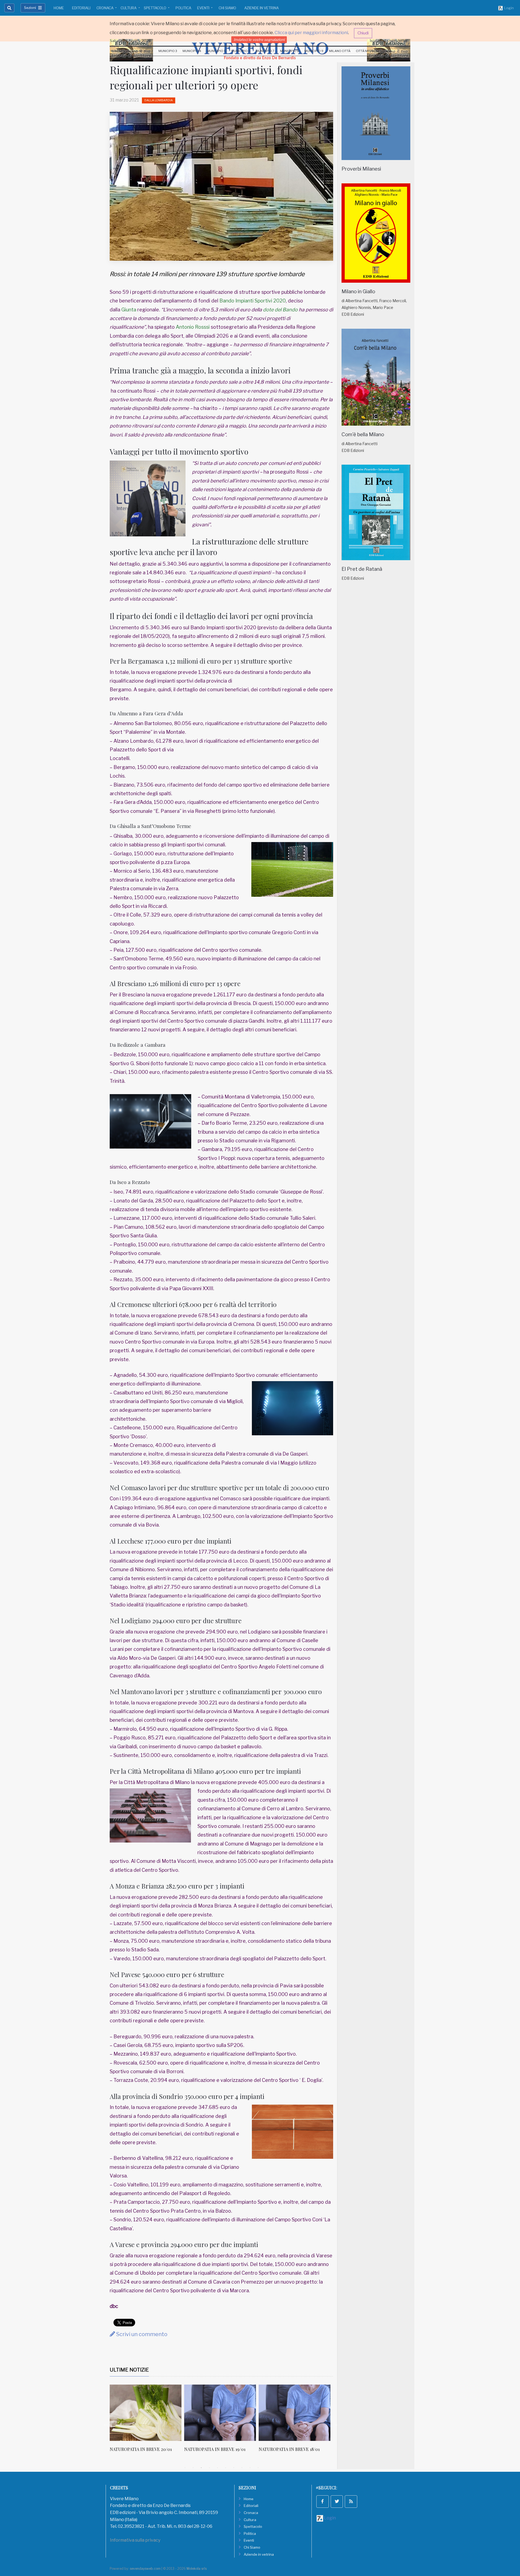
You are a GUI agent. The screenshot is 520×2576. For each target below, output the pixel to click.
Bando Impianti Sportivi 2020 (253, 301)
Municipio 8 (290, 51)
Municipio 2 (144, 51)
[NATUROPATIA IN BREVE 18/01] (220, 2413)
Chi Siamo (227, 8)
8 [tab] (242, 2468)
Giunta (129, 310)
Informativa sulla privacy (135, 2540)
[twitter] (337, 2502)
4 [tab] (209, 2468)
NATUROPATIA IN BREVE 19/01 (140, 2449)
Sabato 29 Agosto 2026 (130, 41)
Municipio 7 (265, 51)
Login (508, 8)
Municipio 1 (120, 51)
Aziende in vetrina (261, 8)
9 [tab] (250, 2468)
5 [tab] (217, 2468)
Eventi (204, 8)
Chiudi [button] (363, 33)
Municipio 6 (241, 51)
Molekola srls (197, 2569)
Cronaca (105, 8)
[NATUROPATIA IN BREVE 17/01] (295, 2413)
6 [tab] (226, 2468)
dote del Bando (280, 310)
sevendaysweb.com (145, 2569)
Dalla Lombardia (159, 100)
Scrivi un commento (141, 2334)
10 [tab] (258, 2468)
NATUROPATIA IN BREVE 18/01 (215, 2449)
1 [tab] (185, 2468)
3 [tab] (201, 2468)
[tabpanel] (147, 2421)
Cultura (129, 8)
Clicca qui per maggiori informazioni (311, 33)
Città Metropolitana (374, 51)
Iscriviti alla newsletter (389, 41)
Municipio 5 (216, 51)
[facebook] (323, 2502)
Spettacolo (155, 8)
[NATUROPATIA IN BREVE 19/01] (146, 2413)
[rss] (351, 2502)
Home (59, 8)
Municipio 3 (168, 51)
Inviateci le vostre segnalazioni (259, 40)
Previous (106, 2424)
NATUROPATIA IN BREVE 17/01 (289, 2449)
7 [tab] (234, 2468)
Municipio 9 (314, 51)
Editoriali (81, 8)
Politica (183, 8)
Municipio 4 (192, 51)
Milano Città (340, 51)
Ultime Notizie (129, 2370)
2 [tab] (193, 2468)
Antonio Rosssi (193, 327)
